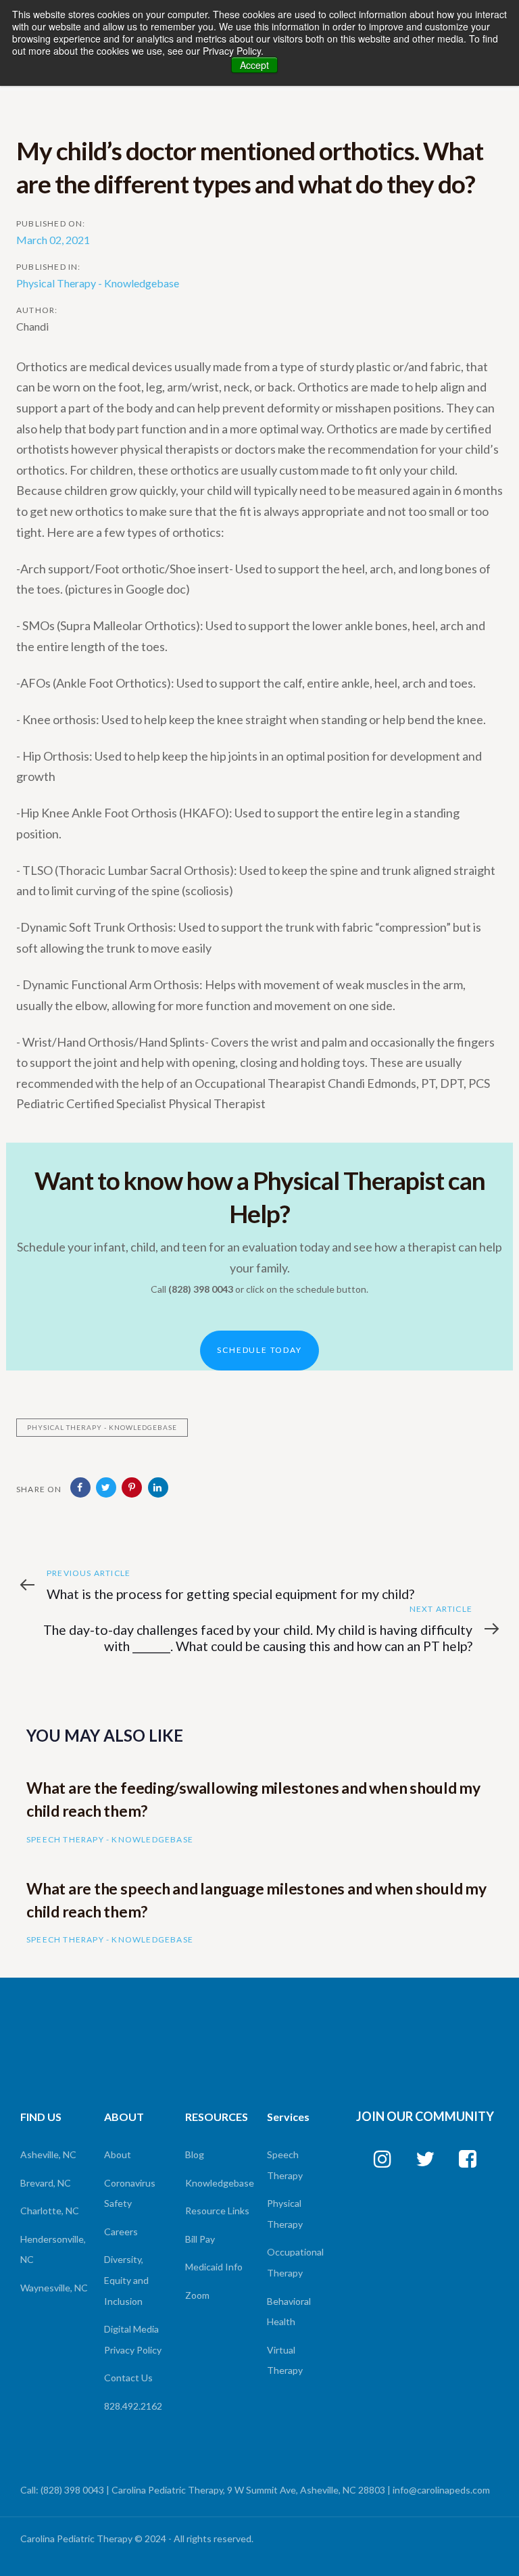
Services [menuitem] (288, 2117)
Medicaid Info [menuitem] (214, 2267)
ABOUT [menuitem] (124, 2117)
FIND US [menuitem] (41, 2117)
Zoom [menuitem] (197, 2295)
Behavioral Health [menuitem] (289, 2312)
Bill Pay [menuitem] (200, 2239)
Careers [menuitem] (121, 2232)
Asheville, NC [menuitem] (48, 2154)
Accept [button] (254, 65)
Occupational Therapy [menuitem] (295, 2262)
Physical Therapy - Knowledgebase (98, 283)
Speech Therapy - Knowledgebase (110, 1839)
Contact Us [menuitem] (128, 2378)
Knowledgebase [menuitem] (218, 2183)
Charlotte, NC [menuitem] (50, 2211)
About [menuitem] (118, 2154)
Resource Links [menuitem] (217, 2211)
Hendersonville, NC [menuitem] (53, 2249)
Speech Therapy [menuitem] (285, 2165)
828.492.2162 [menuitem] (133, 2406)
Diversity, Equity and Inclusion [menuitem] (126, 2280)
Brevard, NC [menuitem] (46, 2183)
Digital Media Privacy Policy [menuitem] (133, 2339)
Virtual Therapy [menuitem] (285, 2360)
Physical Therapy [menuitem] (285, 2214)
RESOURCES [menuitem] (217, 2117)
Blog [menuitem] (195, 2154)
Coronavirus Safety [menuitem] (130, 2193)
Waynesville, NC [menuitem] (54, 2288)
